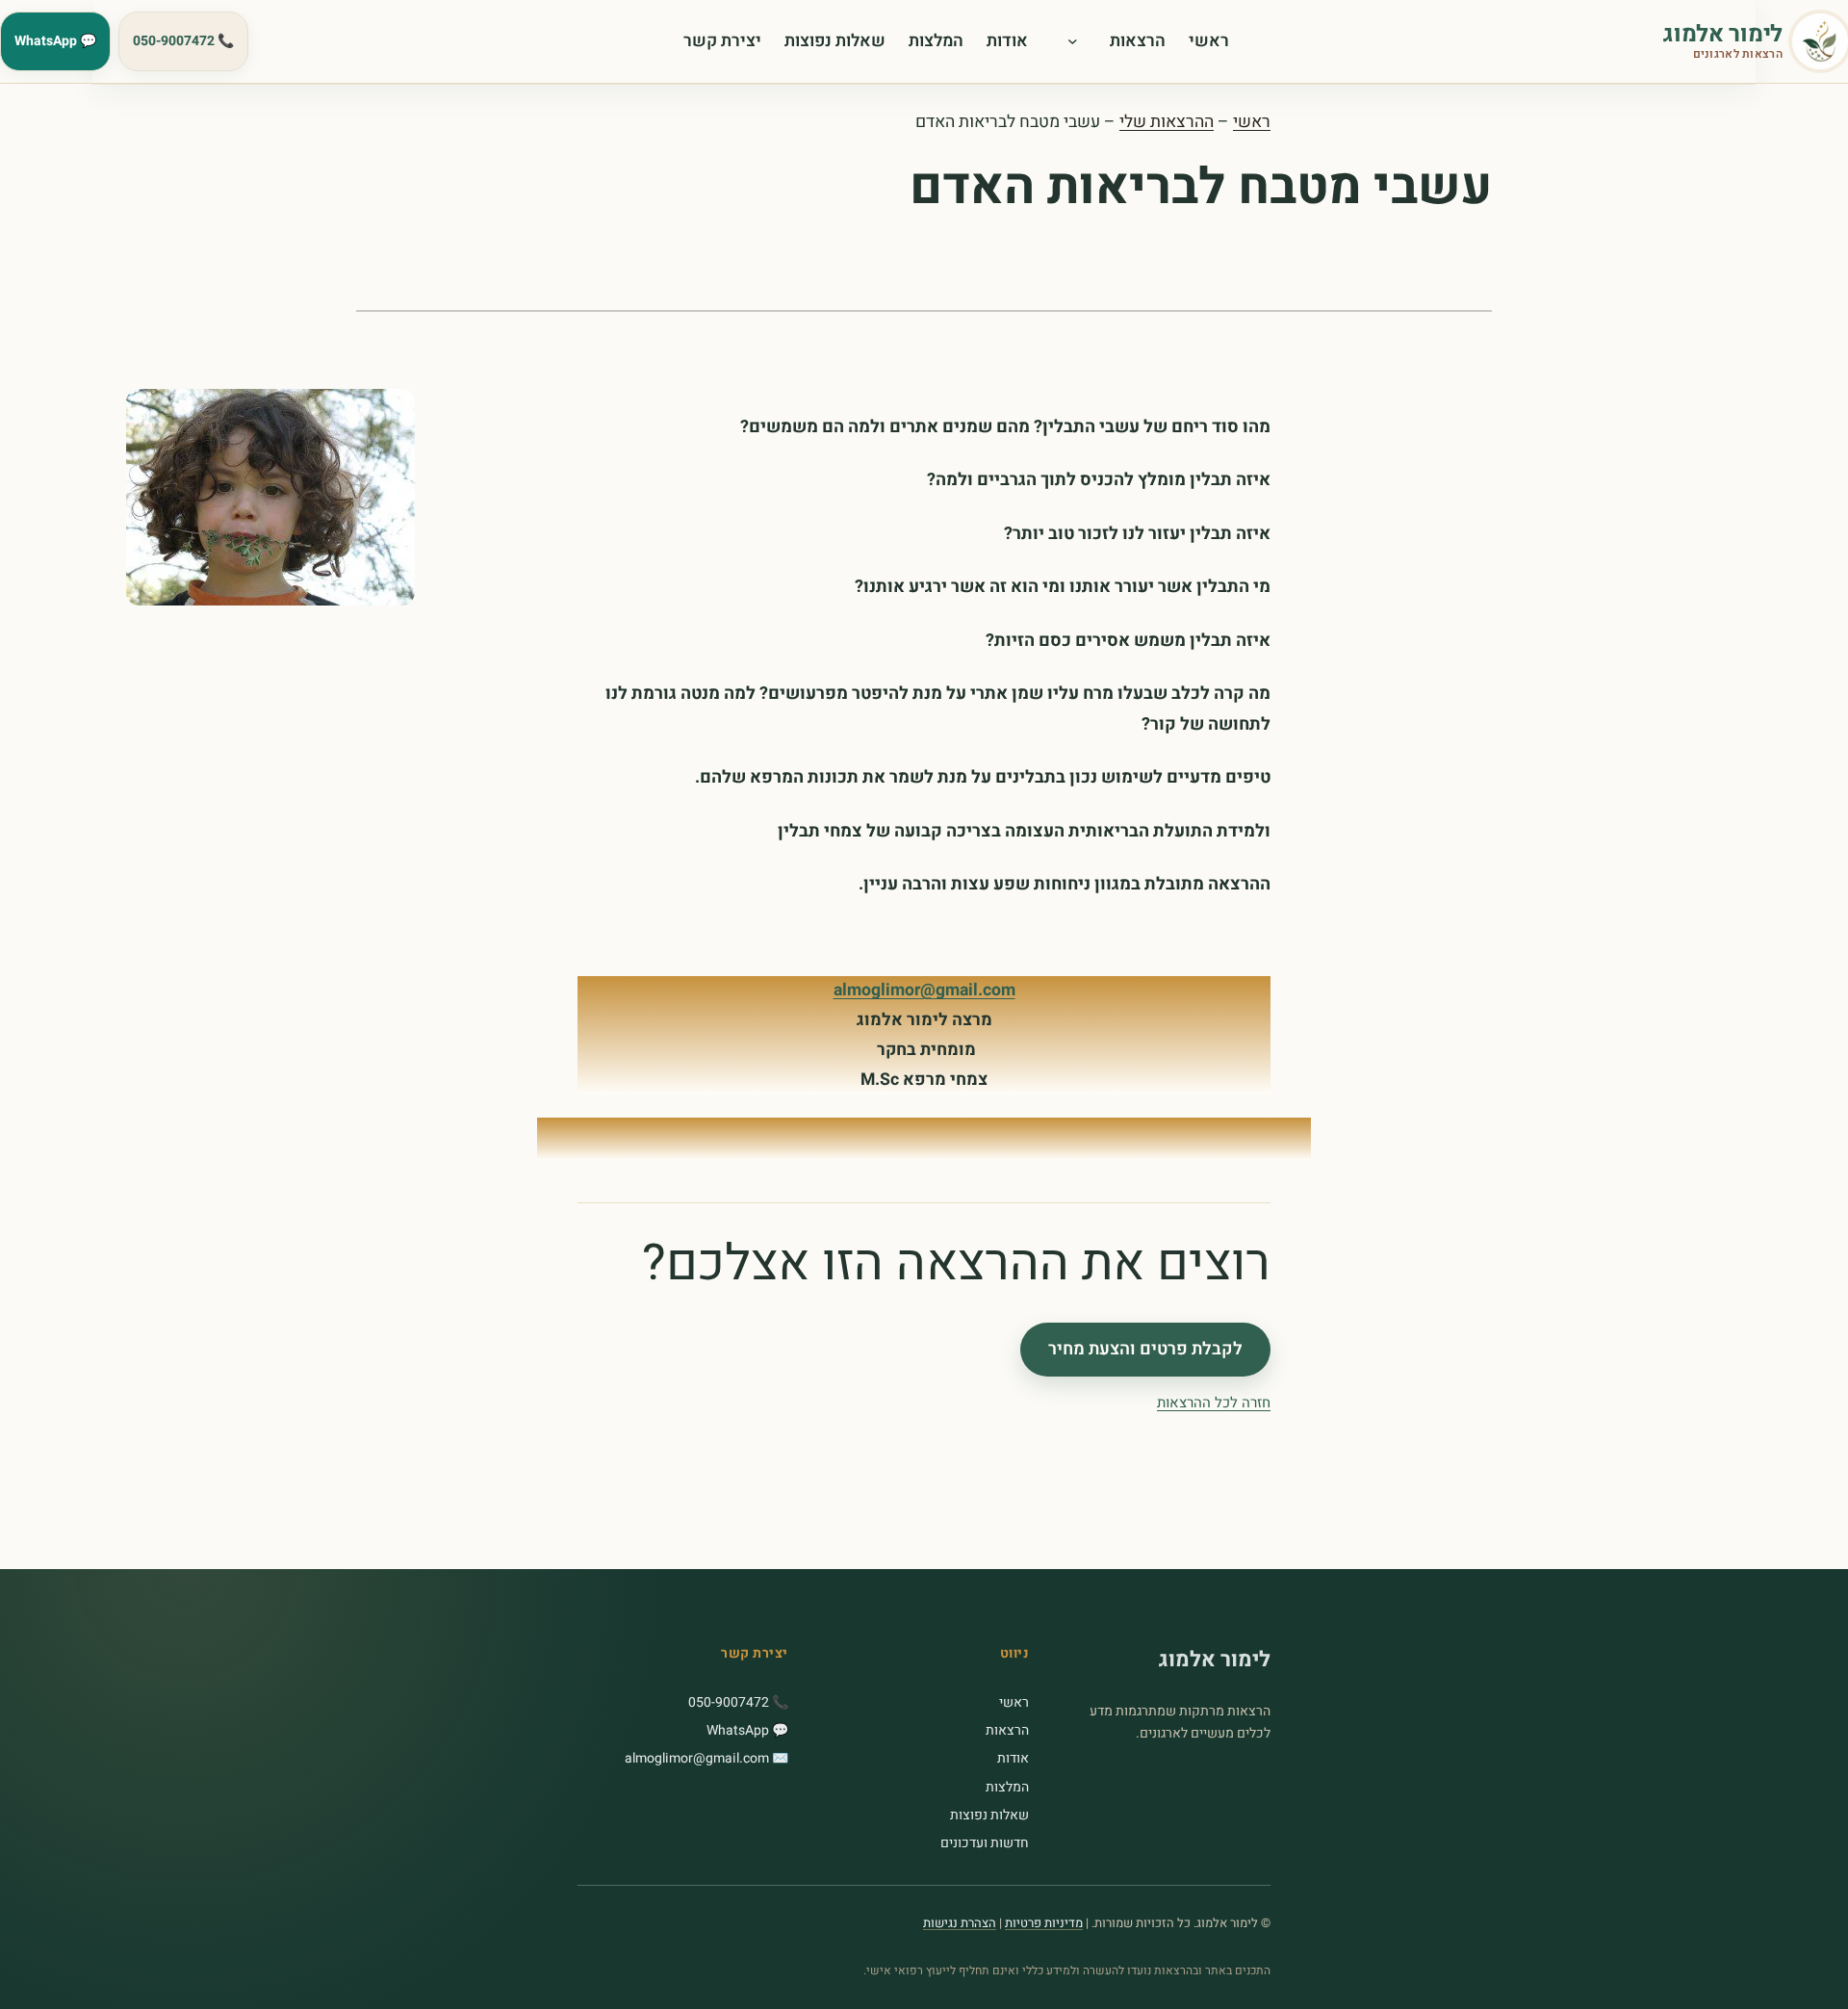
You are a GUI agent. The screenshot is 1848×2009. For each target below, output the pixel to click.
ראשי (1252, 122)
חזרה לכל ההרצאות (1214, 1403)
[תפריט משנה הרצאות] (1078, 41)
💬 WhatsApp (55, 41)
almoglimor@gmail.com (924, 990)
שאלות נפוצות (989, 1815)
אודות (1013, 1758)
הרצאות (1007, 1730)
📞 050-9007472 (183, 41)
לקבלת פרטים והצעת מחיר (1145, 1350)
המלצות (1007, 1787)
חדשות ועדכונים (985, 1843)
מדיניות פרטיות (1044, 1923)
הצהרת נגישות (960, 1923)
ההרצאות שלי (1167, 122)
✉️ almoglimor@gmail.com (706, 1758)
